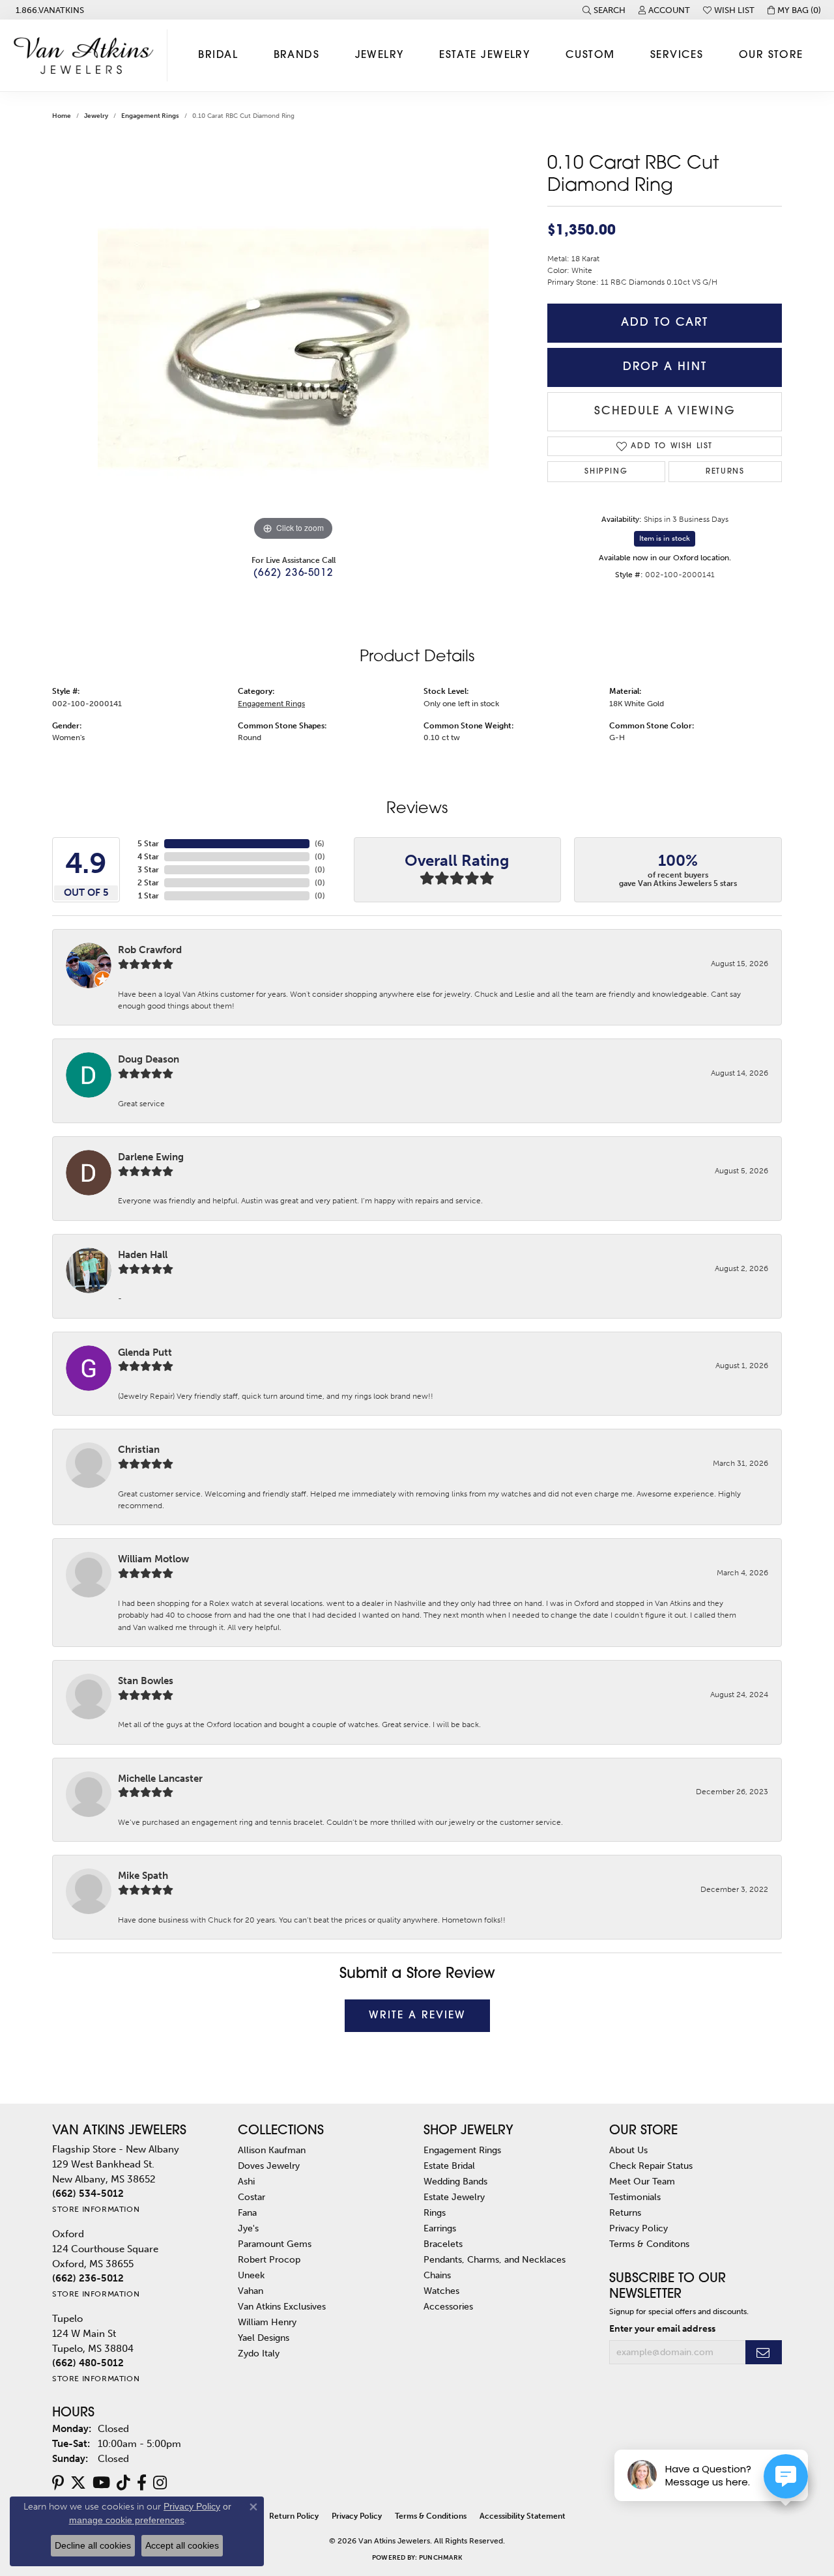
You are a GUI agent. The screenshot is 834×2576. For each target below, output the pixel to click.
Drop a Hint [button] (665, 367)
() (320, 844)
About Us (628, 2150)
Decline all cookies (93, 2545)
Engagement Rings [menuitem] (462, 2150)
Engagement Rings (150, 116)
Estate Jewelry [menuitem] (454, 2197)
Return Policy (294, 2516)
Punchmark (440, 2558)
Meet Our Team (642, 2181)
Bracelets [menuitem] (443, 2244)
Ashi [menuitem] (246, 2181)
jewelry (96, 116)
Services (677, 55)
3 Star (148, 870)
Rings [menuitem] (435, 2212)
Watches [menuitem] (441, 2291)
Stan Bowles (146, 1681)
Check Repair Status (651, 2166)
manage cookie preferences (127, 2520)
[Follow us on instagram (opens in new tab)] (160, 2483)
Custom (590, 55)
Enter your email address (662, 2328)
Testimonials (635, 2197)
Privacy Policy (639, 2228)
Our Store (771, 55)
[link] (49, 10)
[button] (604, 10)
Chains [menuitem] (437, 2275)
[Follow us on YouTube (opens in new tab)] (101, 2483)
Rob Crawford (150, 950)
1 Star (149, 896)
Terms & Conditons (649, 2244)
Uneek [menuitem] (251, 2275)
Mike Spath (143, 1876)
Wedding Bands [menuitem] (455, 2181)
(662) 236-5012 (293, 574)
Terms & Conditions (431, 2516)
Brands (297, 55)
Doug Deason (149, 1059)
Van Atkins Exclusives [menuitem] (282, 2306)
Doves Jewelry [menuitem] (269, 2166)
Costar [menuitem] (252, 2197)
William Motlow (153, 1559)
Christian (139, 1450)
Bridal (218, 55)
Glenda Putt (145, 1352)
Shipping (606, 472)
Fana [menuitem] (247, 2212)
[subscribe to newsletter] (764, 2352)
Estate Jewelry (484, 55)
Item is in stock (665, 538)
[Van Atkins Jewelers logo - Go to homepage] (87, 55)
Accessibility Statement (523, 2516)
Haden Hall (143, 1255)
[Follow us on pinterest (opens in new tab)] (58, 2483)
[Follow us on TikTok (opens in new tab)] (123, 2483)
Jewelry (380, 55)
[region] (293, 349)
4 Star (148, 857)
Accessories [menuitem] (448, 2306)
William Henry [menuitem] (267, 2322)
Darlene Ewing (151, 1157)
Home (62, 116)
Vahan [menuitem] (251, 2291)
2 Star (148, 883)
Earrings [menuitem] (440, 2228)
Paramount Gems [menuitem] (275, 2244)
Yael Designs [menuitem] (264, 2338)
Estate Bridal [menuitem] (449, 2166)
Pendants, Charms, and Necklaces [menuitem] (495, 2259)
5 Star (148, 844)
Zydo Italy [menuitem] (259, 2353)
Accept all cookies (182, 2545)
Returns (725, 472)
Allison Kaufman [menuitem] (272, 2150)
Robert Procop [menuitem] (269, 2259)
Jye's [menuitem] (248, 2228)
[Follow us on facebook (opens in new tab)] (142, 2483)
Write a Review (417, 2016)
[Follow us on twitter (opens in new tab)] (78, 2483)
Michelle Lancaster (160, 1779)
